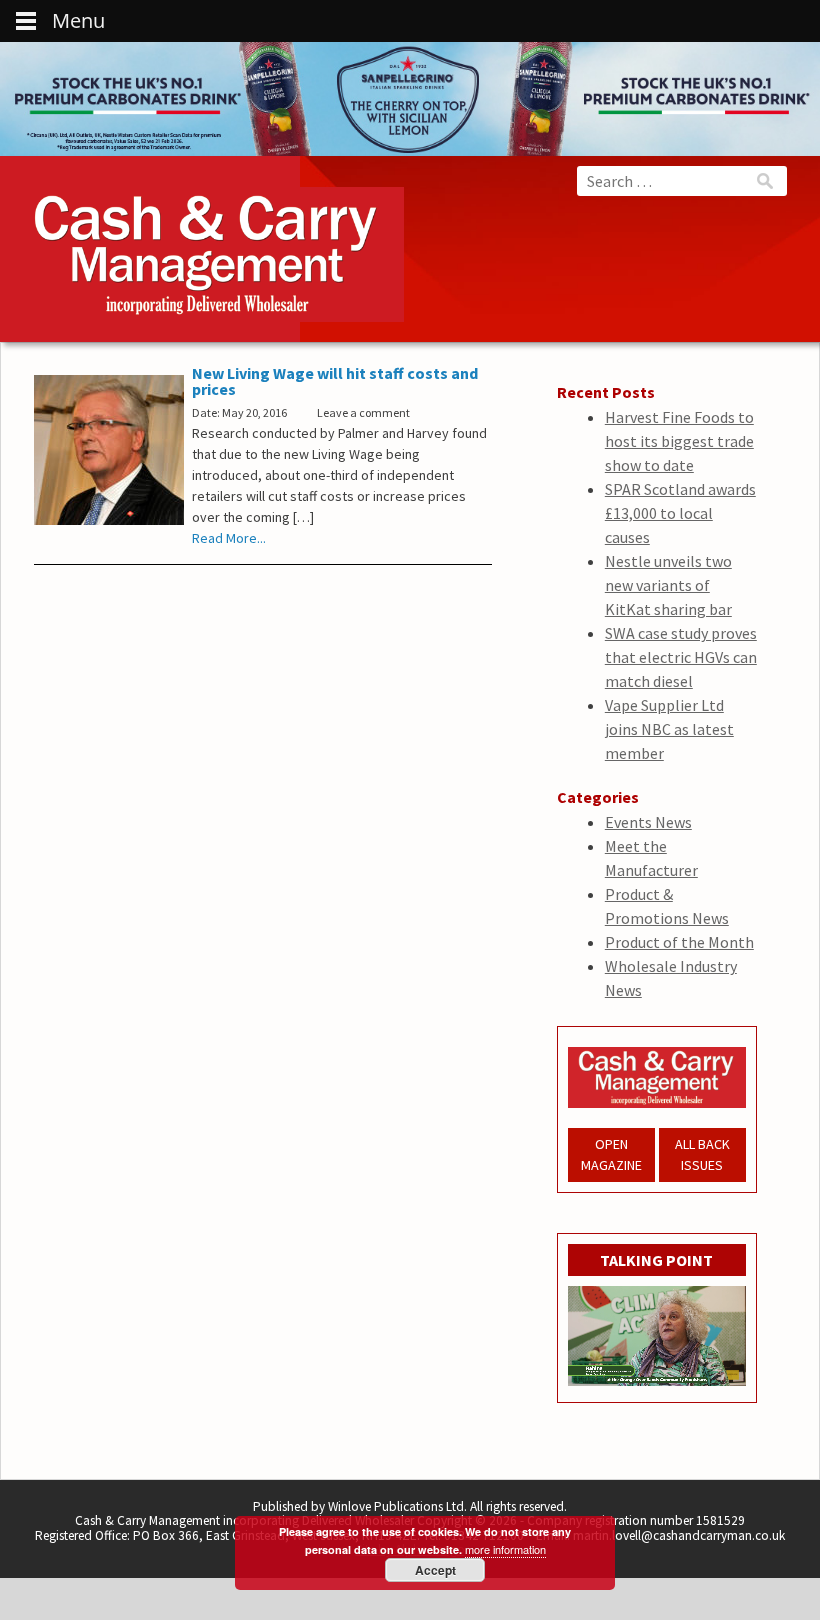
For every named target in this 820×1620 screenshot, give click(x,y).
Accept (435, 1570)
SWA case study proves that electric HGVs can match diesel (681, 657)
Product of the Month (679, 942)
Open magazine (611, 1154)
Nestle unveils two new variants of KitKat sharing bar (668, 585)
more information (505, 1549)
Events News (648, 822)
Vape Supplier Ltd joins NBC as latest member (669, 729)
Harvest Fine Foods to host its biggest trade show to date (679, 441)
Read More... (229, 538)
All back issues (702, 1154)
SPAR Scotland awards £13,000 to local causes (680, 513)
